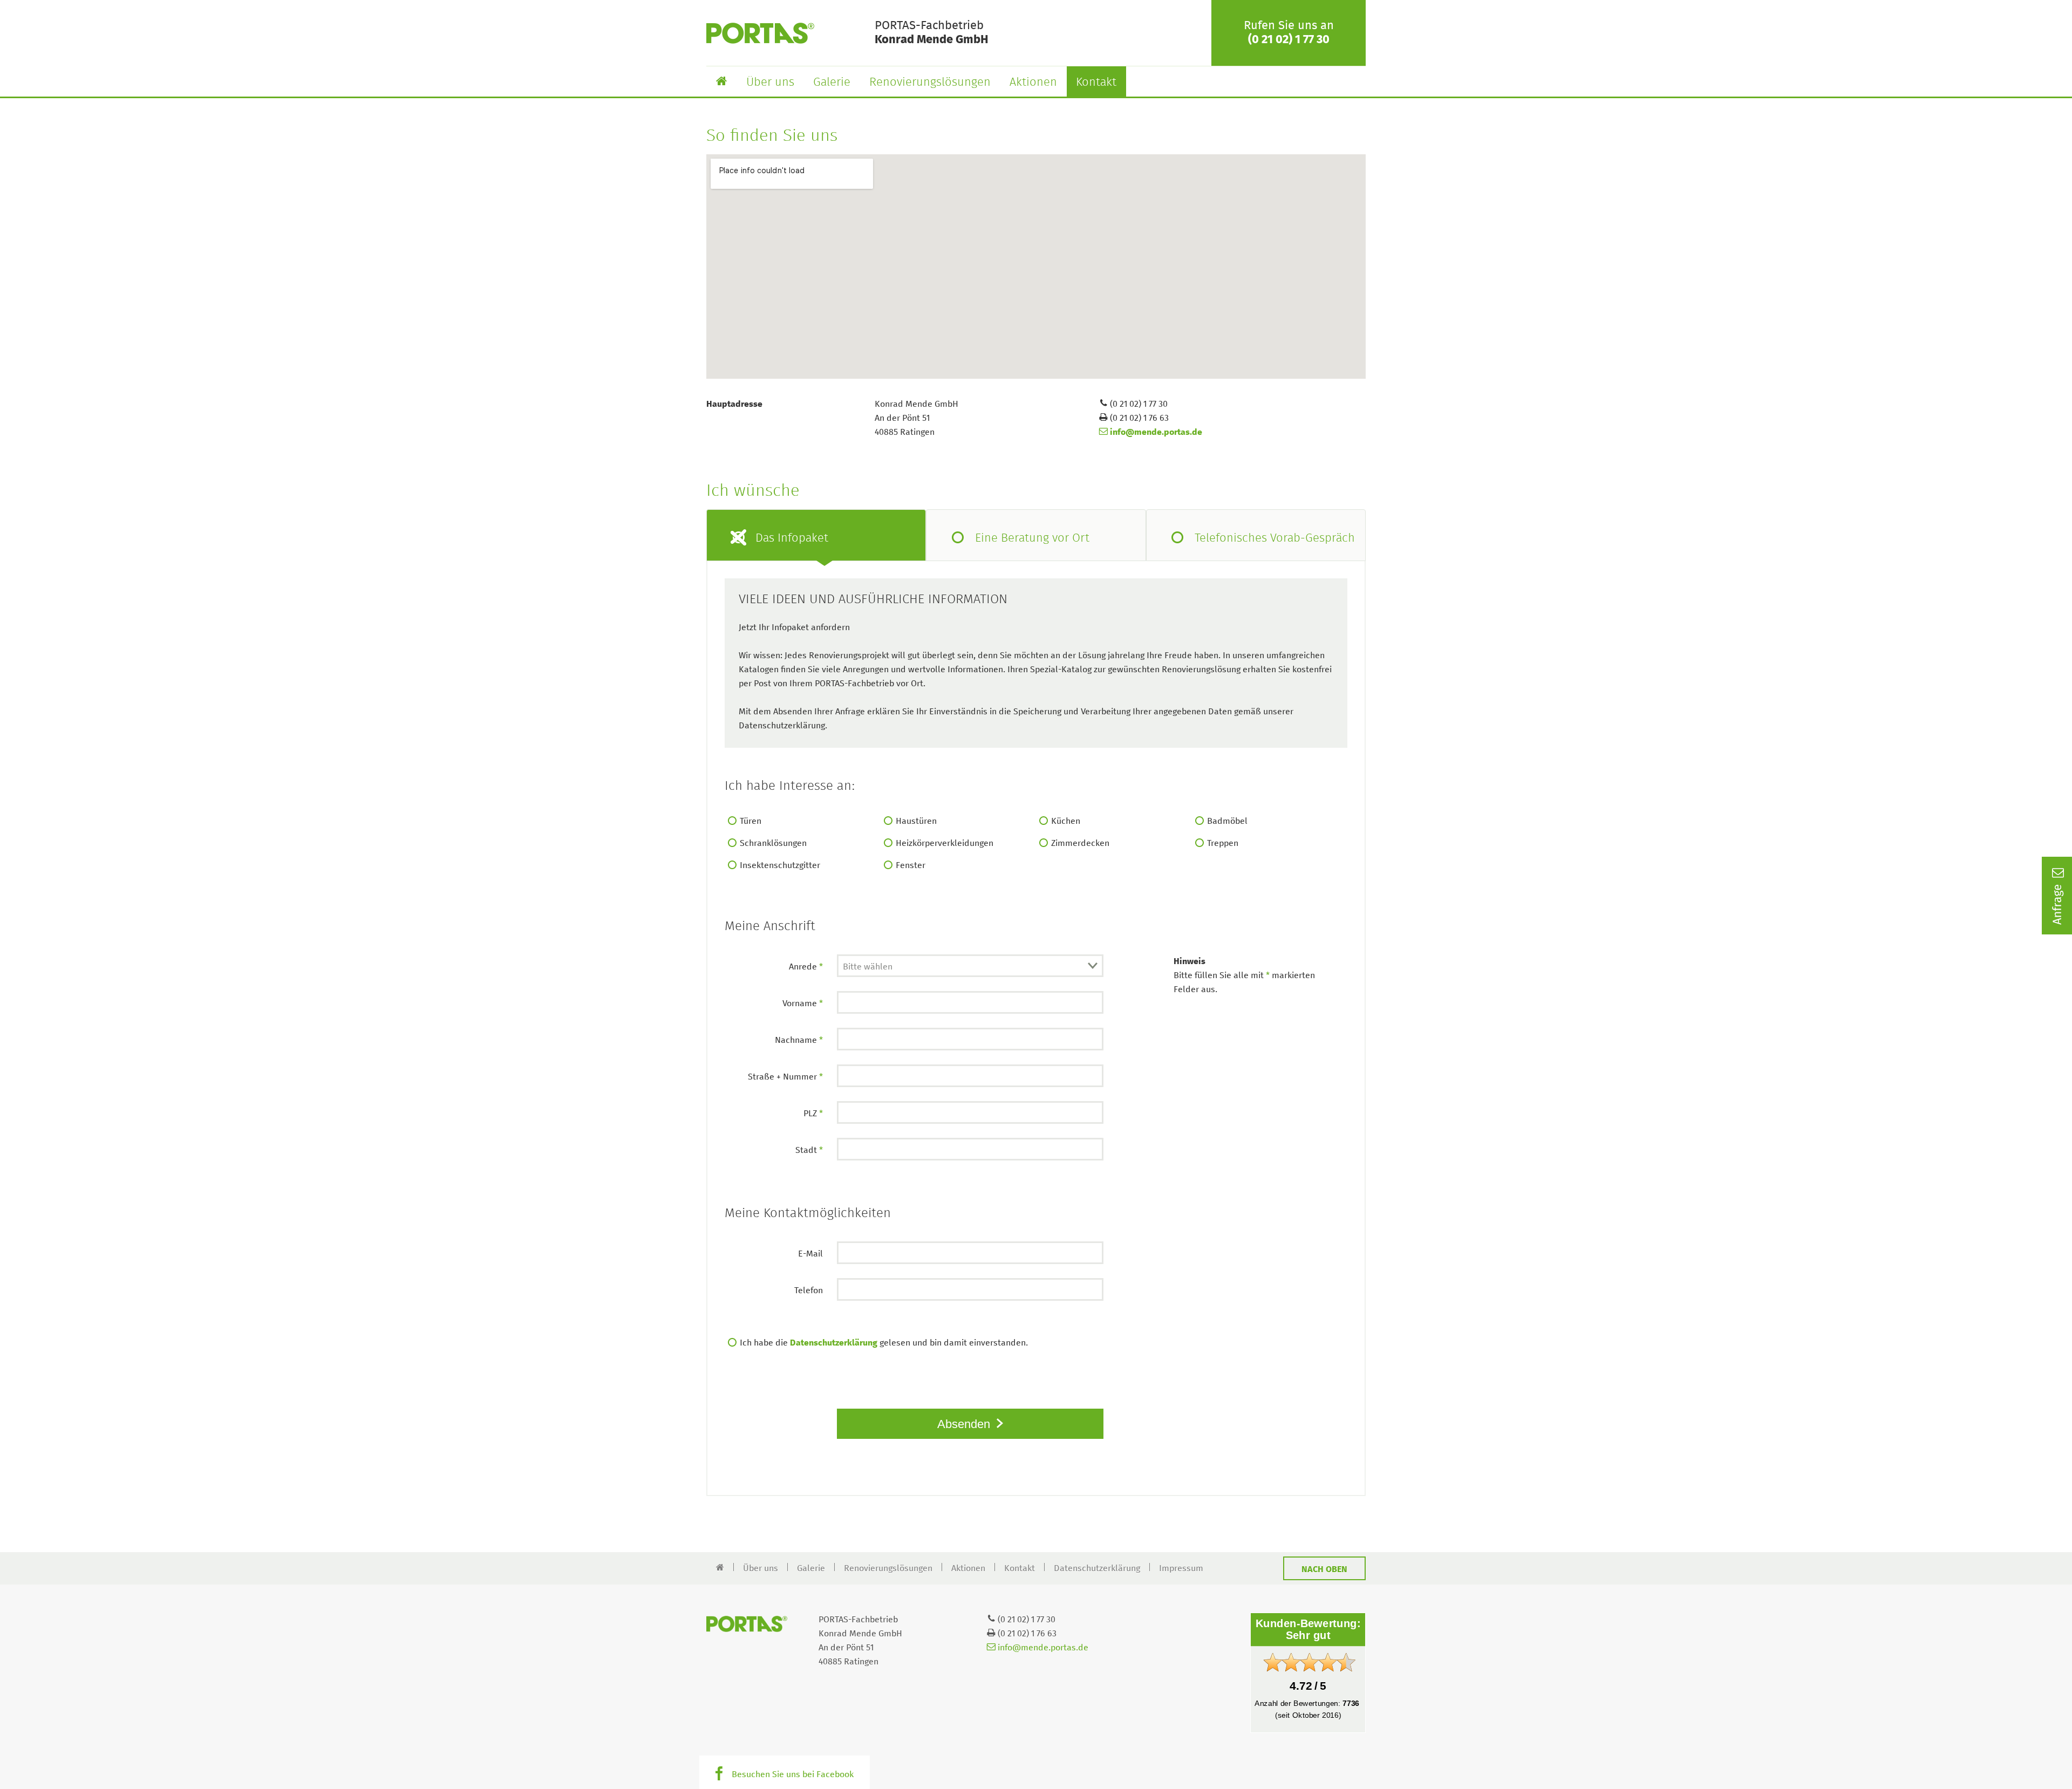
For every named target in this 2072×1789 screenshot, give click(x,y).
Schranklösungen (773, 843)
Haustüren (916, 821)
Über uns (770, 83)
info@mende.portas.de (1155, 432)
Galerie (832, 83)
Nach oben (1324, 1569)
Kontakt (1096, 83)
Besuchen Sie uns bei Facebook (793, 1774)
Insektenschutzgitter (780, 865)
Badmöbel (1227, 821)
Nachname (799, 1040)
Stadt (809, 1150)
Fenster (911, 865)
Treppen (1223, 843)
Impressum (1181, 1568)
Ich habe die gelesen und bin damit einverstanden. (884, 1343)
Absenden (965, 1424)
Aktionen (1033, 83)
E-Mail (810, 1254)
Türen (751, 821)
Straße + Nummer (785, 1077)
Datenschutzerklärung (834, 1343)
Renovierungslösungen (930, 83)
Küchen (1066, 821)
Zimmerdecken (1080, 843)
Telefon (809, 1290)
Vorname (803, 1003)
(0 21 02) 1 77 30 (1289, 40)
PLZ (813, 1114)
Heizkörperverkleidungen (945, 843)
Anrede (806, 967)
